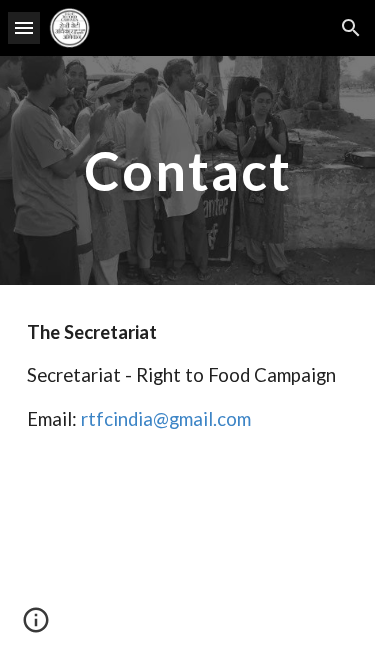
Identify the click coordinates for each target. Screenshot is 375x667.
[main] (188, 170)
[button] (24, 27)
